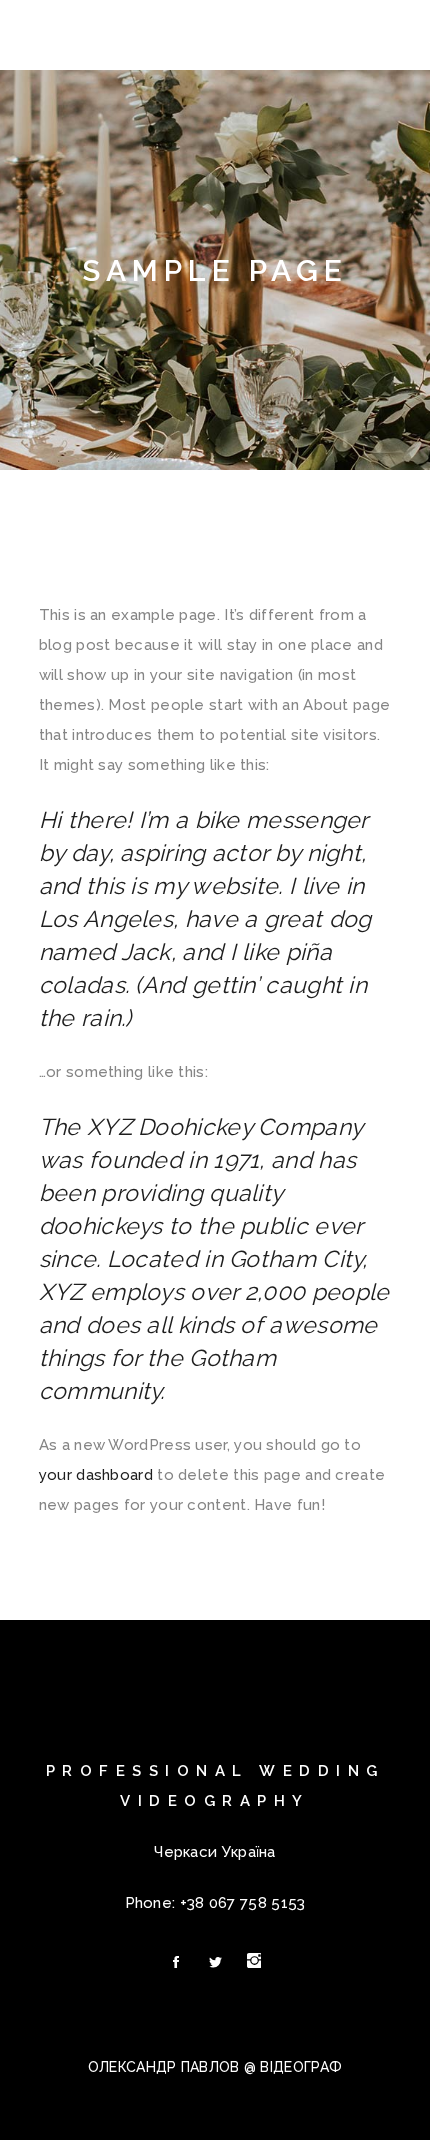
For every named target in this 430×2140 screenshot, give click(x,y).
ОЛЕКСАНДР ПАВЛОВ (164, 2067)
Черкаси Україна (215, 1852)
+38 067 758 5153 (243, 1903)
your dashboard (96, 1475)
